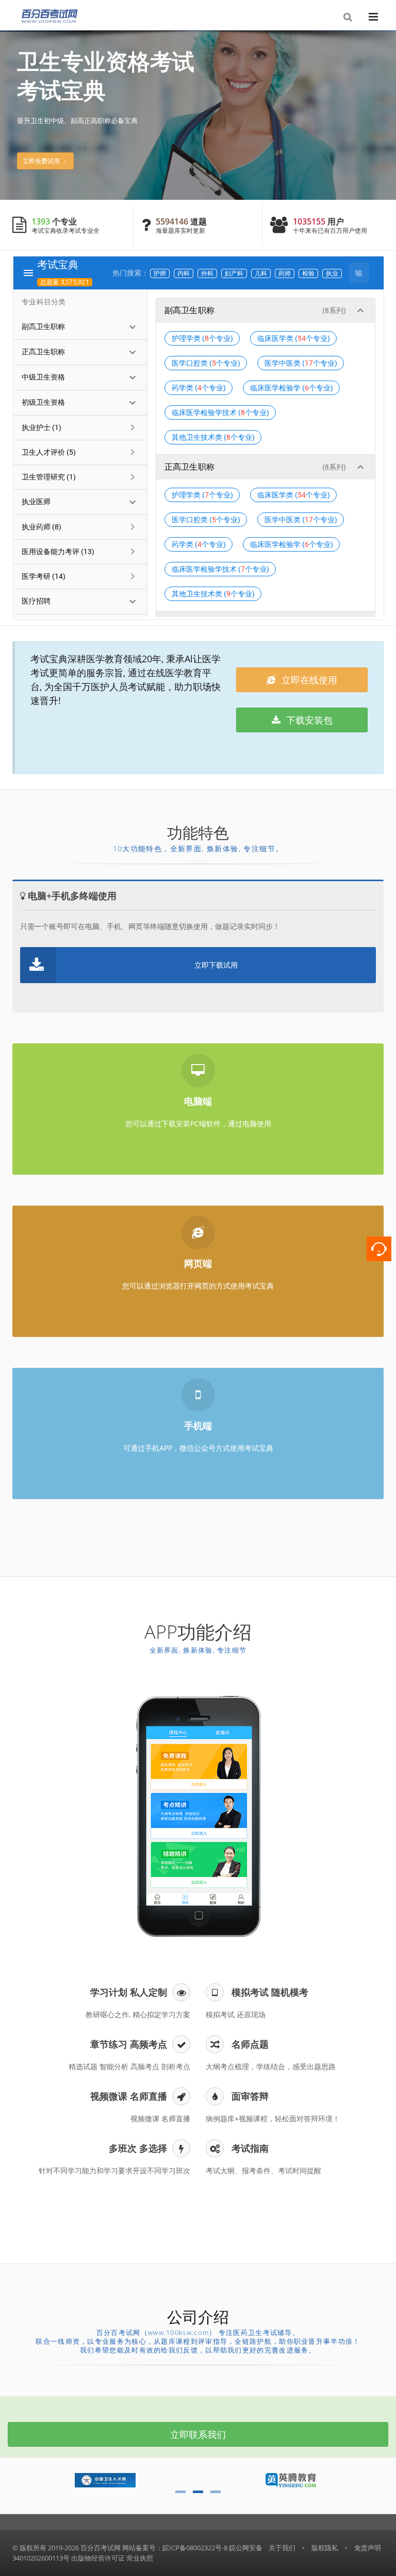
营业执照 (140, 2558)
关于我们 (282, 2548)
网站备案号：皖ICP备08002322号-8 (175, 2548)
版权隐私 (325, 2548)
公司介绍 (198, 2317)
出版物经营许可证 (98, 2558)
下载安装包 (308, 720)
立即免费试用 (44, 161)
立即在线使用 (308, 680)
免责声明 (368, 2548)
